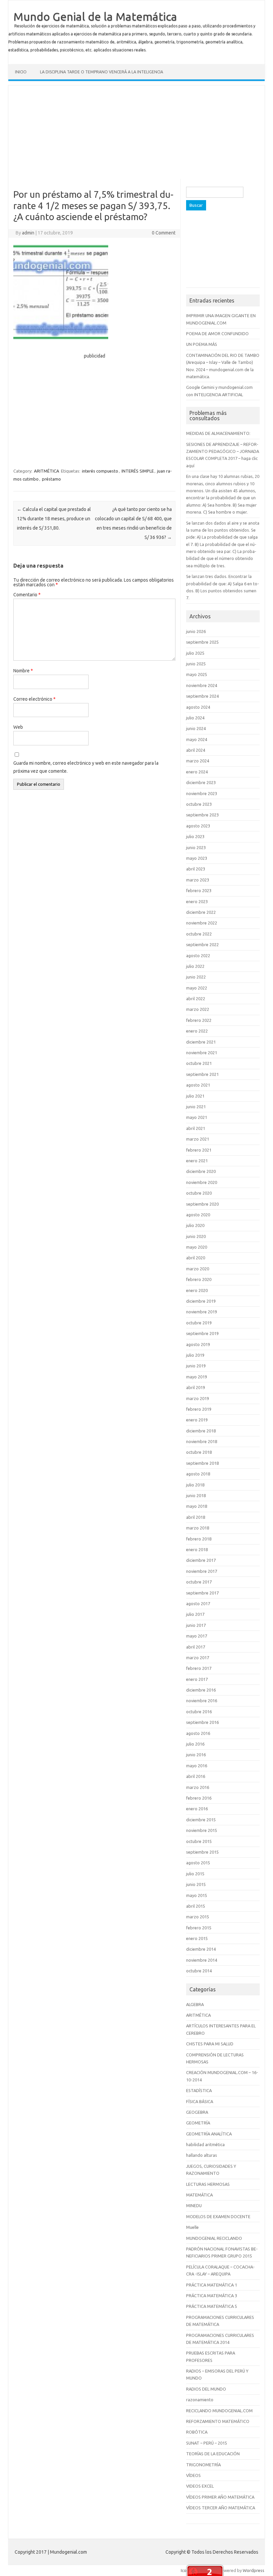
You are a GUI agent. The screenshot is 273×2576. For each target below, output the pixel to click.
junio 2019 (196, 1366)
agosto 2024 (198, 707)
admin (28, 233)
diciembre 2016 (201, 1690)
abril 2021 (196, 1128)
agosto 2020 (198, 1215)
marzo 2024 (198, 761)
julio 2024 (195, 718)
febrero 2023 (199, 890)
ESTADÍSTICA (199, 2090)
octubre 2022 (199, 934)
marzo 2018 (198, 1528)
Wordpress (254, 2570)
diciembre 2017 (201, 1560)
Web (18, 727)
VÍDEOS (193, 2475)
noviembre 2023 (202, 793)
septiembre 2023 (202, 815)
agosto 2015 (198, 1863)
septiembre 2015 (202, 1852)
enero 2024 (197, 772)
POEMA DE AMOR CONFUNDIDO (217, 334)
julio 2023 (195, 836)
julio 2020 (195, 1225)
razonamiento (200, 2400)
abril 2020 (196, 1258)
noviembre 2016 (202, 1701)
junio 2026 (196, 631)
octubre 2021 (199, 1063)
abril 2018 (196, 1517)
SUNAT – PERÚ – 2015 (207, 2443)
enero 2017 (197, 1679)
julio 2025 (195, 653)
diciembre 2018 (201, 1431)
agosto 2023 (198, 826)
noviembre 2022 (202, 923)
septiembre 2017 (202, 1593)
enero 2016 (197, 1809)
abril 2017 (196, 1647)
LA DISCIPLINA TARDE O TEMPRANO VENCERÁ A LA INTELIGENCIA (102, 72)
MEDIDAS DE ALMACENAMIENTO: (218, 433)
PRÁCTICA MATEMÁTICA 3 (212, 2296)
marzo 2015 (198, 1917)
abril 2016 (196, 1776)
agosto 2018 (198, 1474)
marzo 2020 (198, 1269)
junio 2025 (196, 664)
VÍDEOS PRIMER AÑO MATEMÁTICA (220, 2497)
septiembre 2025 (202, 642)
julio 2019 (195, 1355)
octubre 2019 (199, 1323)
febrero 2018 (199, 1539)
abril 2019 (196, 1387)
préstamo (51, 479)
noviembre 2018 (202, 1441)
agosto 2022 (198, 955)
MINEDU (194, 2205)
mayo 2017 (197, 1636)
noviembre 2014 (202, 1960)
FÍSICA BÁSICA (200, 2101)
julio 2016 (195, 1744)
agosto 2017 (198, 1603)
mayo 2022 (197, 988)
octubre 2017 (199, 1582)
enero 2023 (197, 901)
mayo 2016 (197, 1766)
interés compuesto (100, 471)
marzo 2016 (198, 1787)
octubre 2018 (199, 1452)
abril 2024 (196, 750)
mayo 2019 (197, 1377)
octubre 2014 (199, 1971)
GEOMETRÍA (198, 2123)
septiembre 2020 (202, 1204)
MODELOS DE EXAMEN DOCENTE (218, 2216)
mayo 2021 (197, 1117)
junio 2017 (196, 1625)
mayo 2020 (197, 1247)
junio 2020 (196, 1236)
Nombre (23, 671)
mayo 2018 (197, 1506)
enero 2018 (197, 1549)
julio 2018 (195, 1485)
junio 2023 (196, 847)
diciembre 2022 (201, 912)
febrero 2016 (199, 1798)
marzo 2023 (198, 880)
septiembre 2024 (202, 696)
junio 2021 (196, 1107)
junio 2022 (196, 977)
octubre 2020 (199, 1193)
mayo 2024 (197, 739)
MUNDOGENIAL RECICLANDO (214, 2238)
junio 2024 (196, 728)
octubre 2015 (199, 1841)
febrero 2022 (199, 1020)
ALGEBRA (195, 2004)
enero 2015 (197, 1938)
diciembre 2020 (201, 1171)
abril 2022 (196, 999)
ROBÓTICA (197, 2432)
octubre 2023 (199, 804)
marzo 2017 (198, 1658)
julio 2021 (195, 1096)
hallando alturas (202, 2155)
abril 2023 (196, 869)
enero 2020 (197, 1290)
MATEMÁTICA (199, 2195)
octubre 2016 (199, 1712)
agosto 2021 (198, 1085)
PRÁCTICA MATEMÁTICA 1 (212, 2285)
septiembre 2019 (202, 1333)
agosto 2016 (198, 1733)
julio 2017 (195, 1614)
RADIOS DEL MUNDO (206, 2389)
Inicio (21, 72)
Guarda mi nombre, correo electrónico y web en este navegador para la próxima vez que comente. (86, 767)
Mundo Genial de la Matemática (95, 16)
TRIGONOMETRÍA (203, 2465)
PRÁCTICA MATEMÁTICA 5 (212, 2306)
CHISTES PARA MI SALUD (210, 2044)
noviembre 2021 (202, 1053)
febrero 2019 (199, 1409)
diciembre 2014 (201, 1949)
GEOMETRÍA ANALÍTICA (209, 2134)
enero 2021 (197, 1161)
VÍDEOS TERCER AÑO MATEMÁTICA (221, 2508)
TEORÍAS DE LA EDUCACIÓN (213, 2454)
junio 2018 (196, 1495)
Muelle (192, 2227)
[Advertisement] (136, 132)
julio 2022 (195, 966)
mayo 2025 (197, 674)
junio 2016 (196, 1755)
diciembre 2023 (201, 782)
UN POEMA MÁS (202, 344)
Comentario (27, 595)
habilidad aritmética (205, 2144)
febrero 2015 (199, 1928)
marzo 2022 (198, 1009)
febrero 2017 (199, 1668)
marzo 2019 (198, 1398)
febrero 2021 (199, 1150)
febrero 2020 (199, 1279)
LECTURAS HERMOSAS (208, 2184)
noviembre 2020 (202, 1182)
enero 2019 (197, 1420)
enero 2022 (197, 1031)
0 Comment (164, 233)
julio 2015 (195, 1874)
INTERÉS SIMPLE (138, 471)
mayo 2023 (197, 858)
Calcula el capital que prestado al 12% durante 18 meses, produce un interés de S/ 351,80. (54, 519)
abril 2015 (196, 1906)
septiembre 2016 (202, 1722)
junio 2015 (196, 1884)
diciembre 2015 (201, 1820)
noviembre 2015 (202, 1830)
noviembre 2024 (202, 685)
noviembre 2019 (202, 1312)
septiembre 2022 (202, 944)
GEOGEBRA (197, 2112)
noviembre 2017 (202, 1571)
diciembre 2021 (201, 1042)
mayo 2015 (197, 1895)
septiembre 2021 (202, 1074)
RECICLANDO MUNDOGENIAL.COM (219, 2411)
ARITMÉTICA (47, 471)
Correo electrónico (34, 699)
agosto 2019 (198, 1344)
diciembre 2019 (201, 1301)
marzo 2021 (198, 1139)
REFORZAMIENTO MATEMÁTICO (218, 2421)
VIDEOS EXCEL (200, 2486)
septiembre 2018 (202, 1463)
